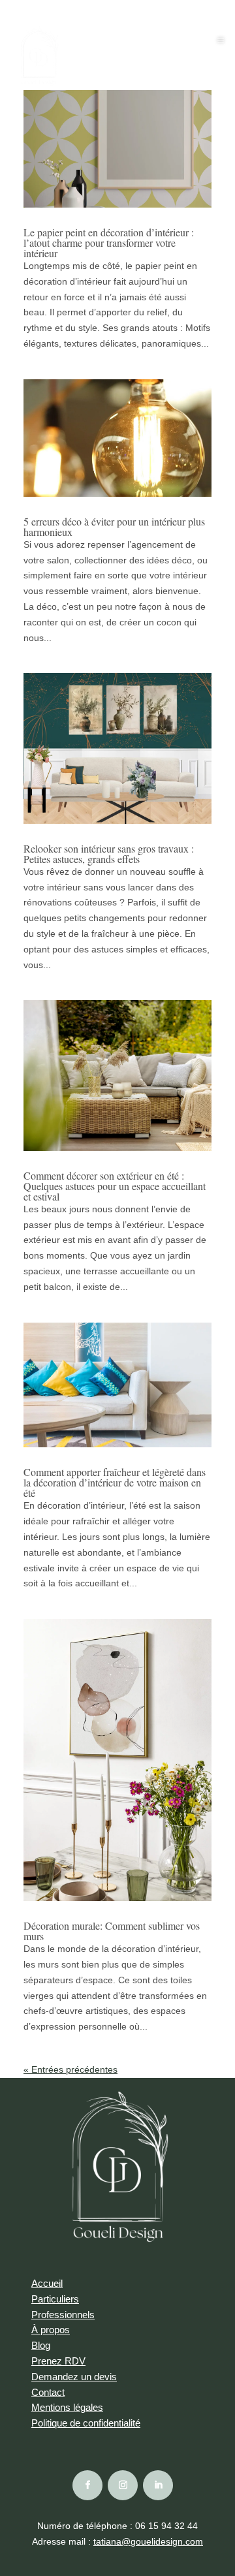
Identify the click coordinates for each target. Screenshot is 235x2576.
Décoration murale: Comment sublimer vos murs (112, 1931)
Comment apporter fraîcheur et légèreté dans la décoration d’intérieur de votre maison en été (115, 1482)
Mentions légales (67, 2407)
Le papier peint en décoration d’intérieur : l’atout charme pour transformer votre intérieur (109, 243)
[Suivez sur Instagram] (123, 2485)
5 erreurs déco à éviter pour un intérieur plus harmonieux (114, 526)
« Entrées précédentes (70, 2069)
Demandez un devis (74, 2377)
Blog (41, 2345)
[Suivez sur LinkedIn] (158, 2485)
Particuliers (55, 2299)
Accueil (47, 2283)
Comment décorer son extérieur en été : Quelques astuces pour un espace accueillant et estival (115, 1186)
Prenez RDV (58, 2361)
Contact (48, 2392)
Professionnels (63, 2315)
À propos (51, 2330)
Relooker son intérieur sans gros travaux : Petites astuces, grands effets (109, 854)
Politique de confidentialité (86, 2423)
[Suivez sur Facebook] (87, 2485)
